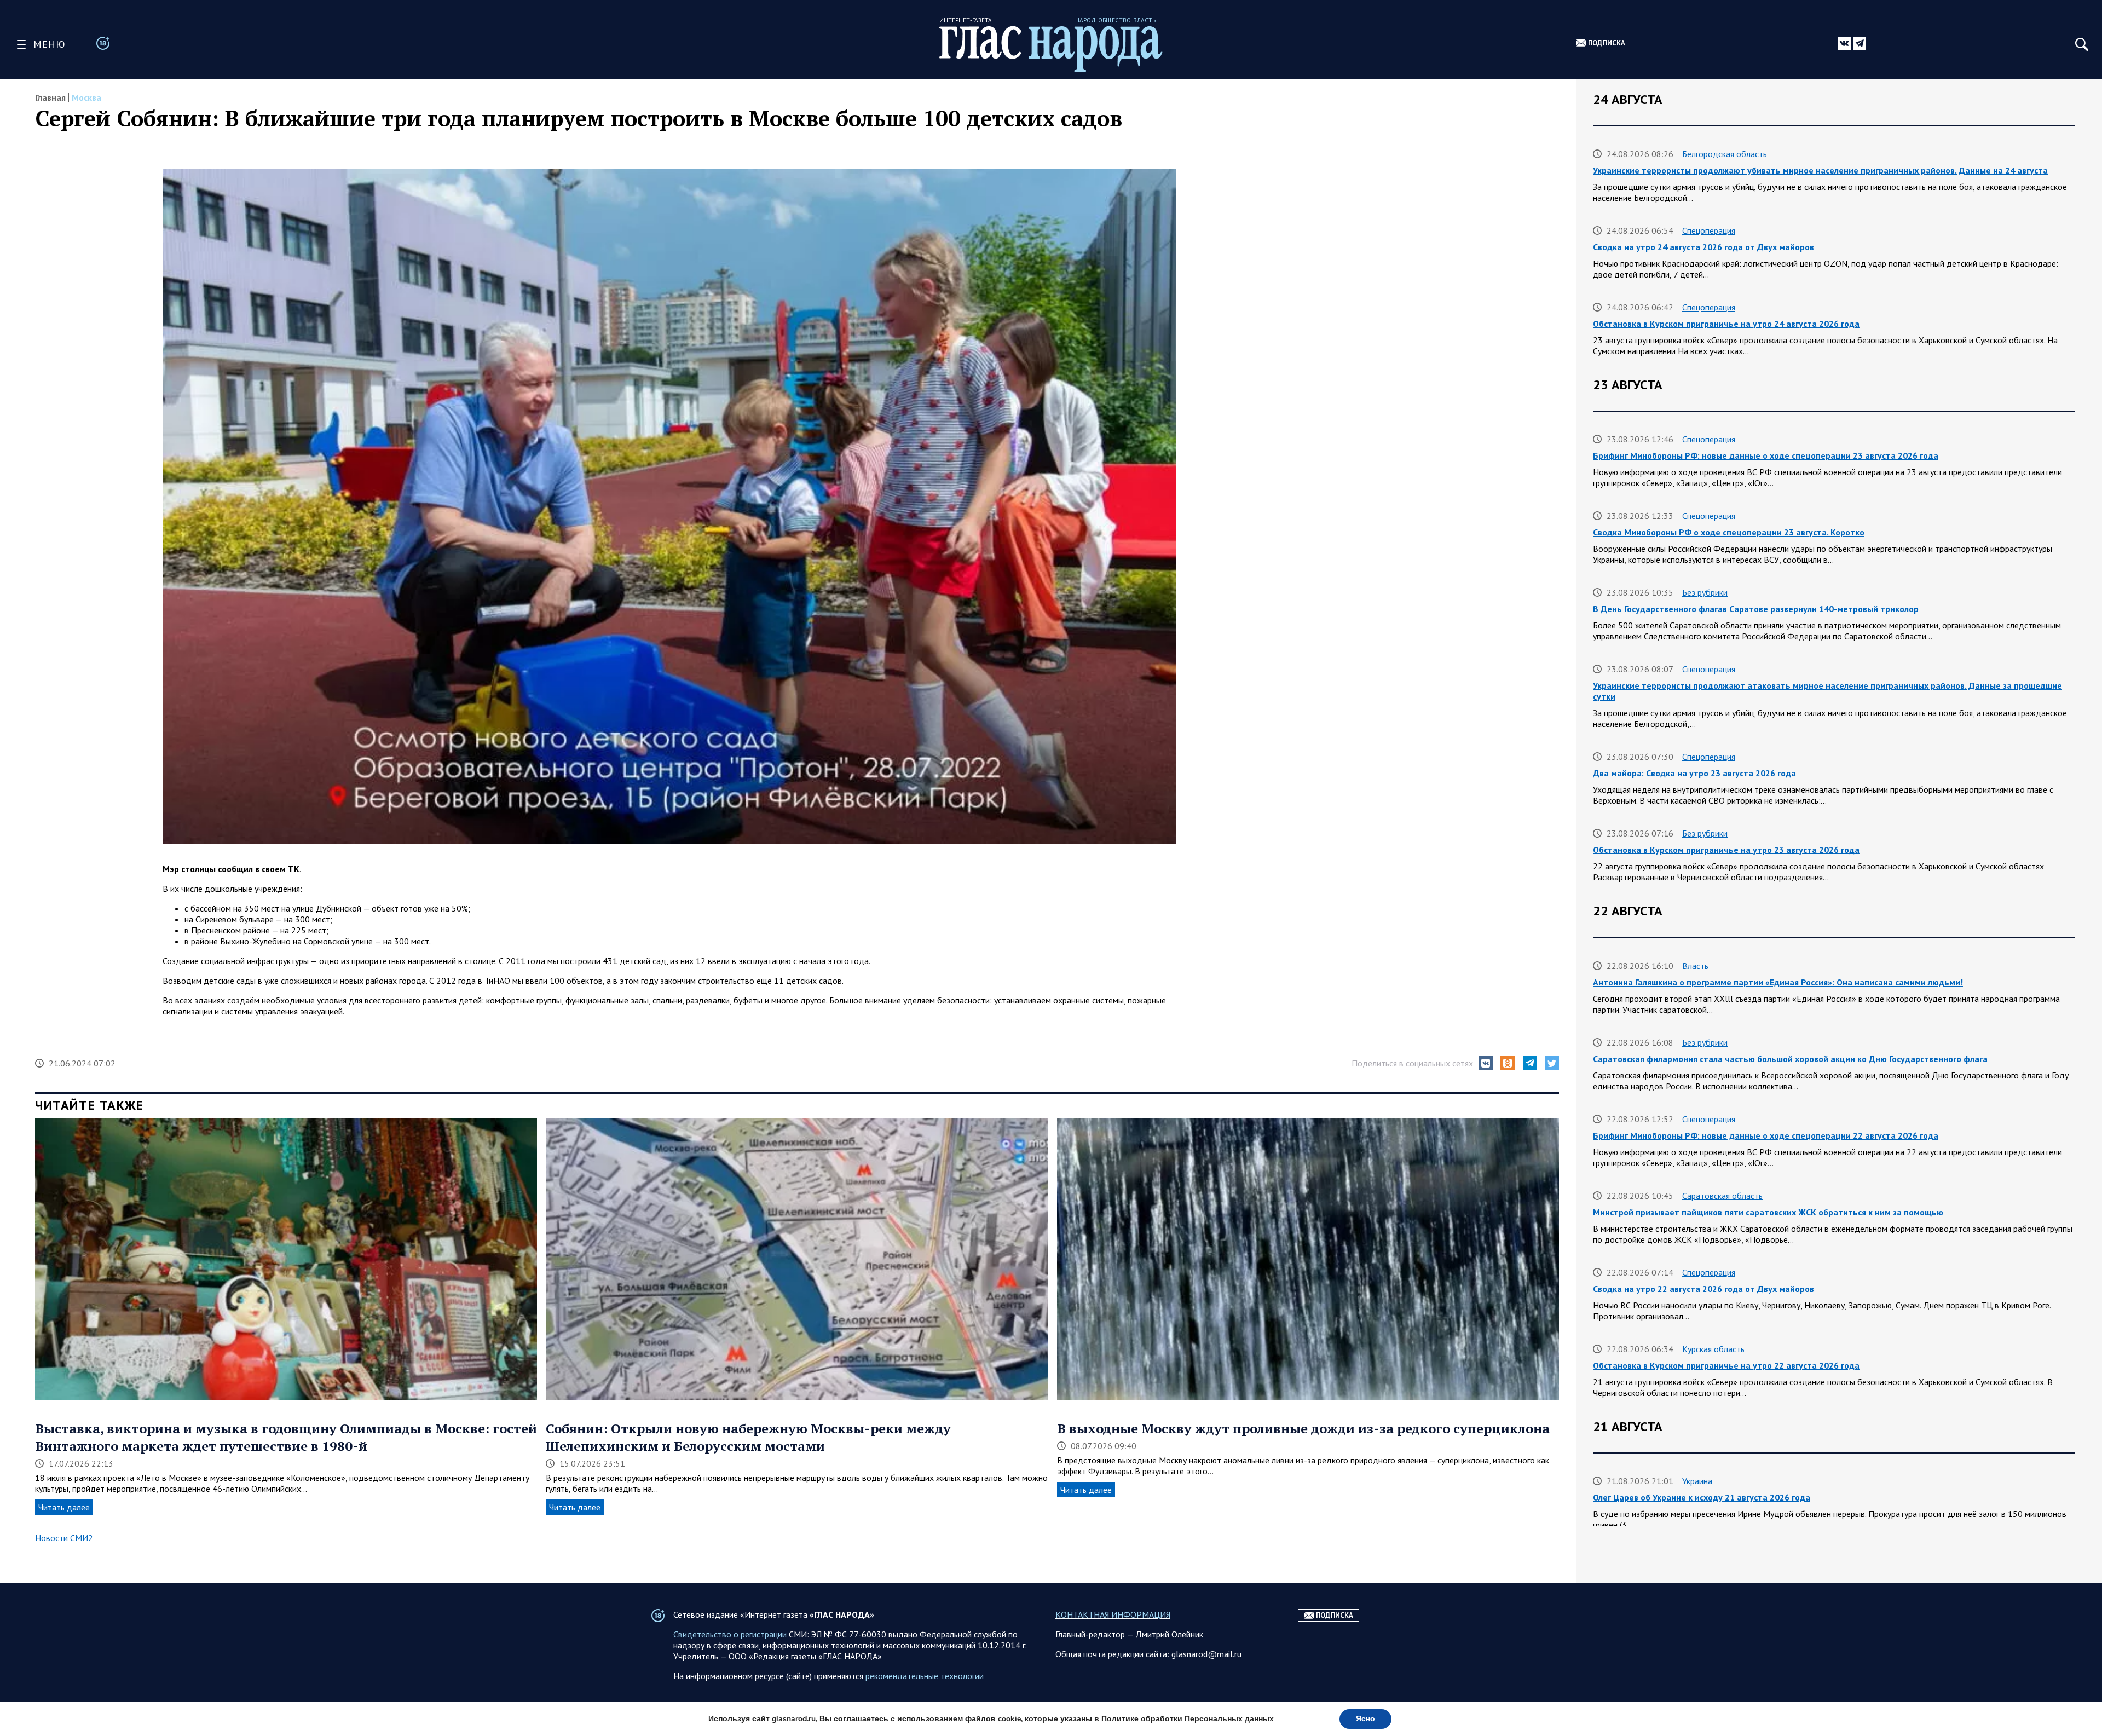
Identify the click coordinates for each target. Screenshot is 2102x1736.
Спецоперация (1709, 230)
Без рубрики (1705, 592)
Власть (1695, 966)
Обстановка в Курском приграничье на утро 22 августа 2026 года (1726, 1365)
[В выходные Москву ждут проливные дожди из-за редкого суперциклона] (1308, 1260)
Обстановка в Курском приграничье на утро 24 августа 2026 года (1726, 324)
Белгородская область (1725, 154)
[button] (1486, 1063)
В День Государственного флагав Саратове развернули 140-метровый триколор (1756, 609)
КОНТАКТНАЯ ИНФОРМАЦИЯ (1113, 1614)
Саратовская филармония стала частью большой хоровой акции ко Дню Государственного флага (1790, 1059)
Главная (50, 97)
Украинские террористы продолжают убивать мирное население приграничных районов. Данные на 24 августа (1820, 170)
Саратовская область (1722, 1196)
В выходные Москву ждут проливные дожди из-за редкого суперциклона (1303, 1428)
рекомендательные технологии (925, 1676)
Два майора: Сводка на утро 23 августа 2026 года (1694, 773)
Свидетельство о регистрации (730, 1634)
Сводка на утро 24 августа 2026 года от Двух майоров (1703, 247)
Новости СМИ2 (64, 1538)
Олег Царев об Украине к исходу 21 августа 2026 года (1702, 1497)
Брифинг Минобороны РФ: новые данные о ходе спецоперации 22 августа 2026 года (1766, 1135)
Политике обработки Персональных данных (1188, 1719)
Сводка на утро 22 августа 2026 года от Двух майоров (1703, 1289)
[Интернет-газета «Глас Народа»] (1051, 49)
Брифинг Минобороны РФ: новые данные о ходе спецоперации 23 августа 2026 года (1766, 455)
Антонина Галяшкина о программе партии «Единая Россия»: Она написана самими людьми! (1778, 982)
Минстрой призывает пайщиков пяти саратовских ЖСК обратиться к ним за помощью (1768, 1212)
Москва (86, 97)
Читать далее (64, 1507)
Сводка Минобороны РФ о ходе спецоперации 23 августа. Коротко (1729, 532)
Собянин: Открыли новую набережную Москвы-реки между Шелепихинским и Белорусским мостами (748, 1437)
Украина (1697, 1481)
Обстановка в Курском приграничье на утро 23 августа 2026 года (1726, 850)
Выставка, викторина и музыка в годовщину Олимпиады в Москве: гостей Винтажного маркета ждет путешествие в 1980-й (286, 1437)
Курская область (1713, 1349)
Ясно (1365, 1719)
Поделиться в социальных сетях (1412, 1063)
